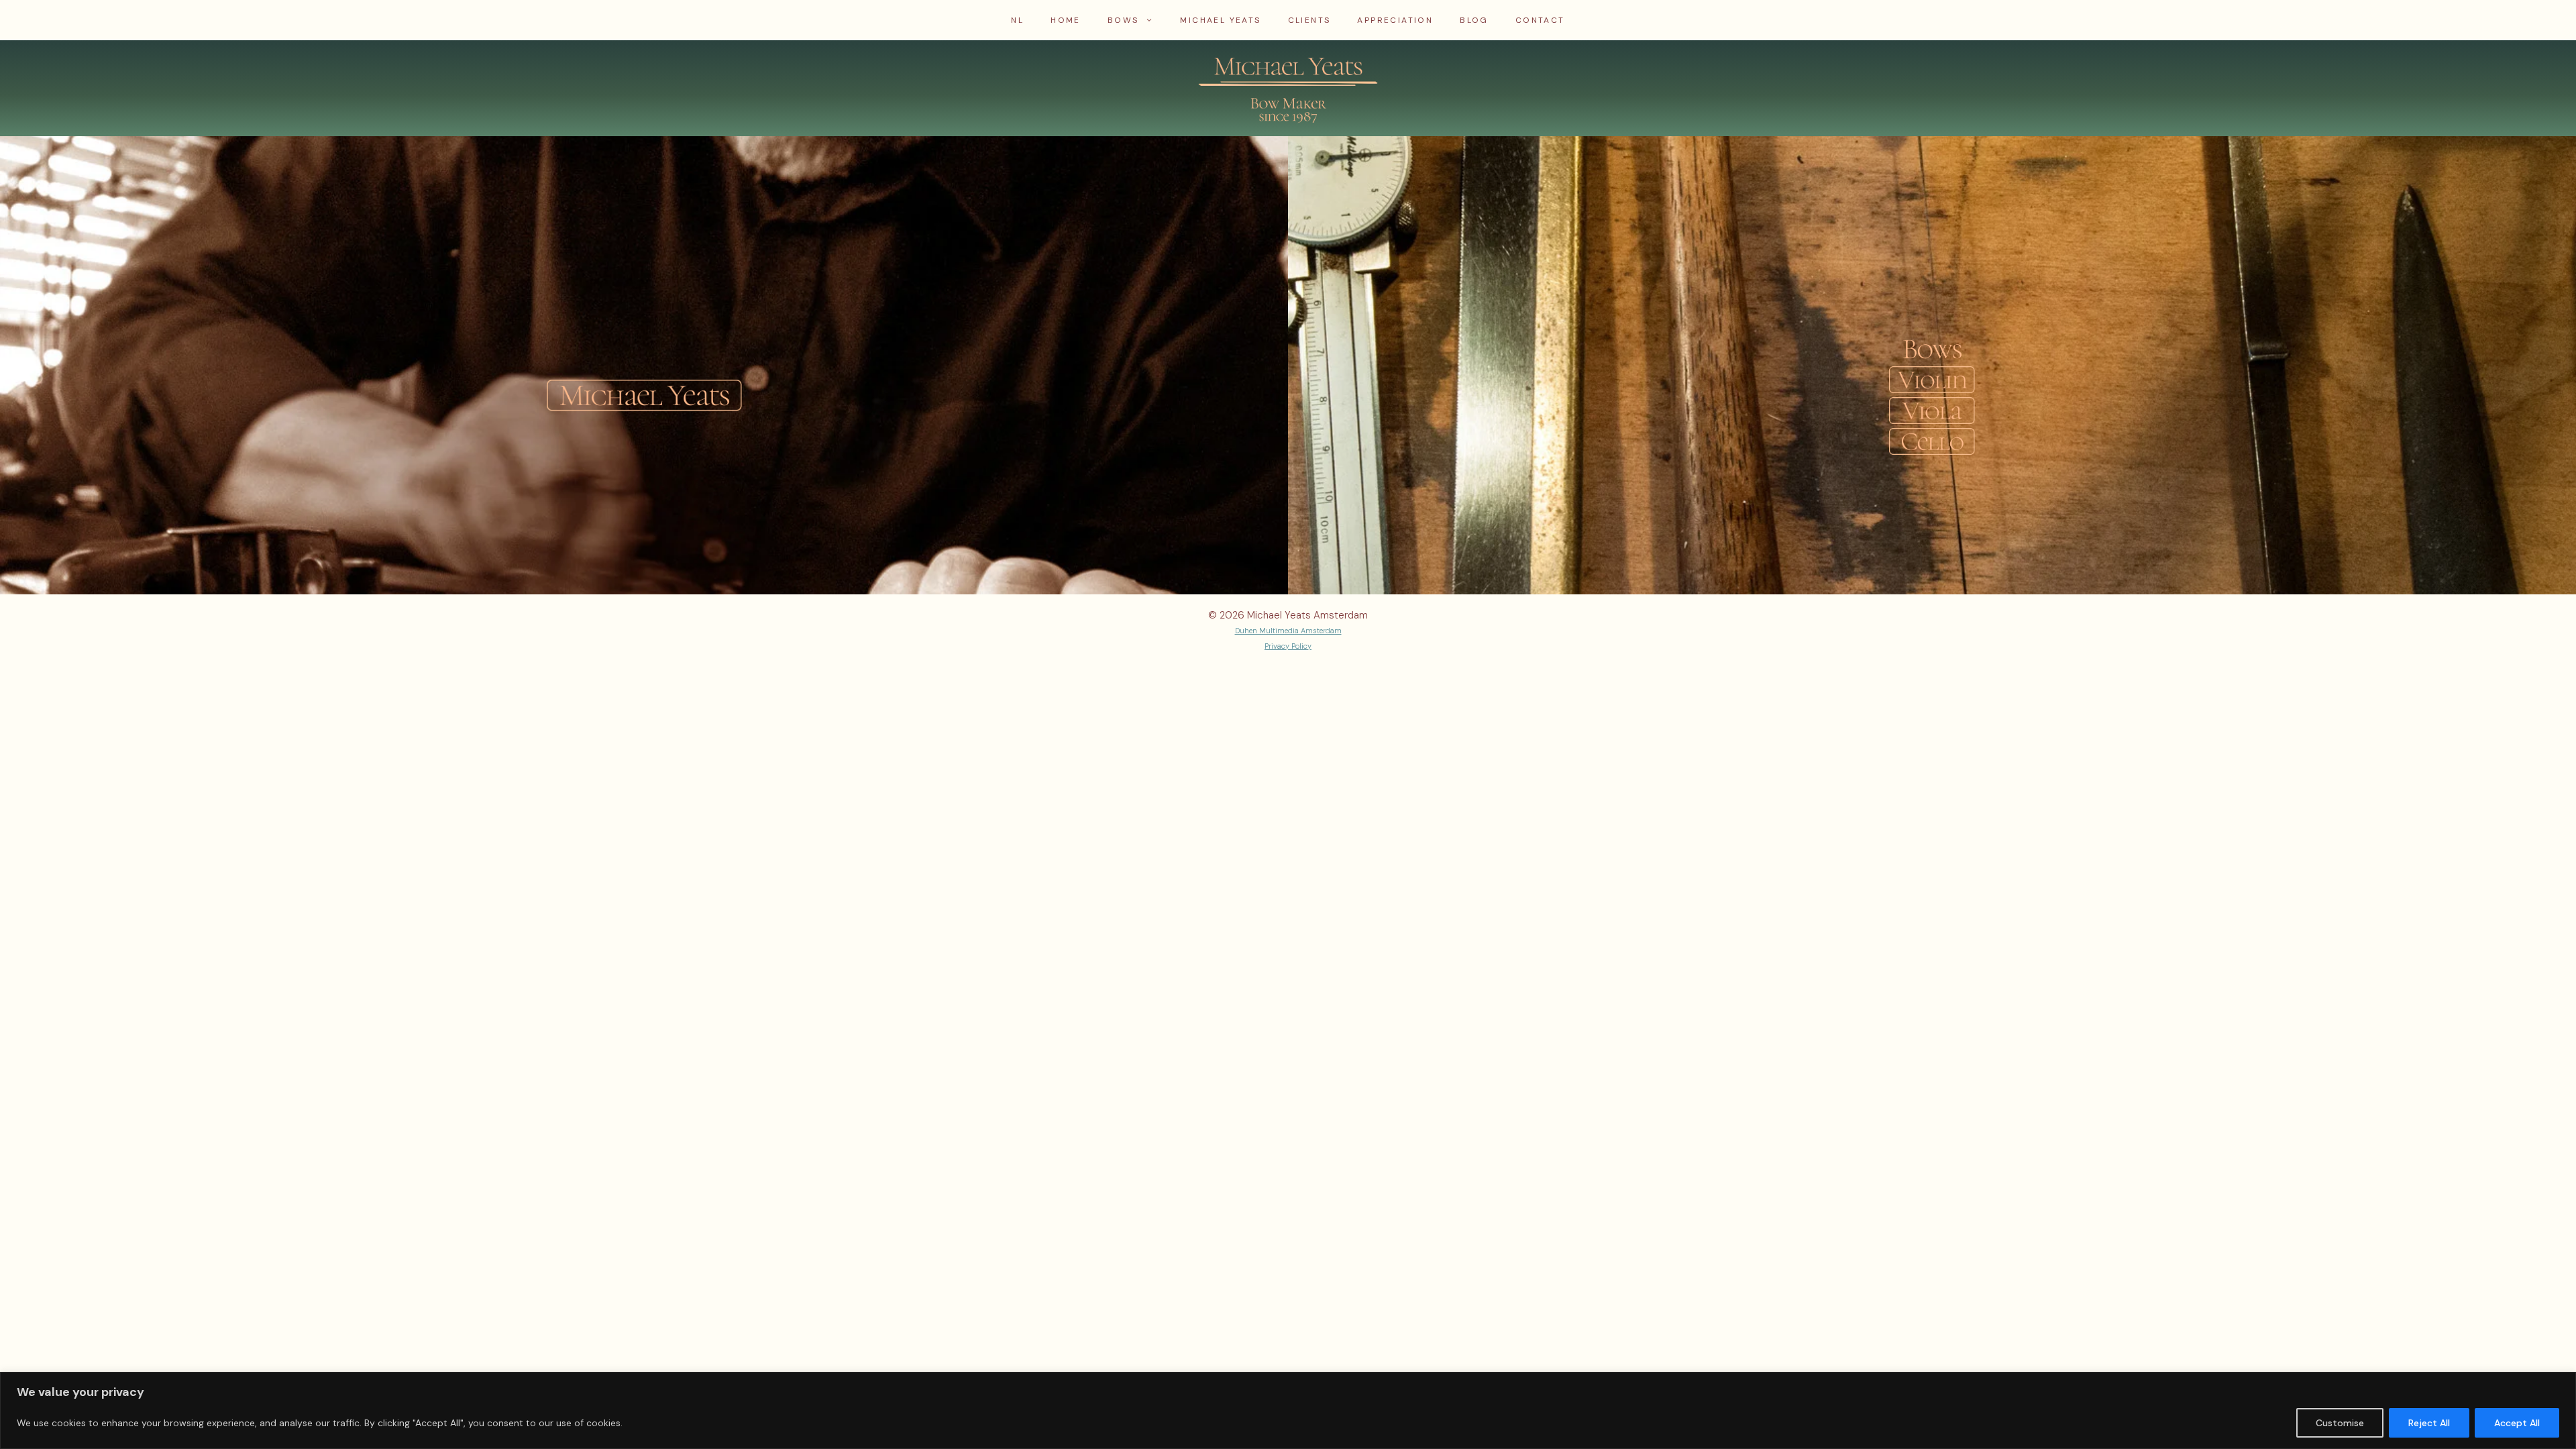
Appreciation (1395, 20)
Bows (1123, 20)
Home (1066, 20)
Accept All (2517, 1423)
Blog (1474, 20)
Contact (1540, 20)
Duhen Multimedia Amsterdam (1288, 631)
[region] (1288, 1410)
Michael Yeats (1220, 20)
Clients (1309, 20)
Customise (2340, 1423)
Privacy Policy (1288, 646)
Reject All (2429, 1423)
